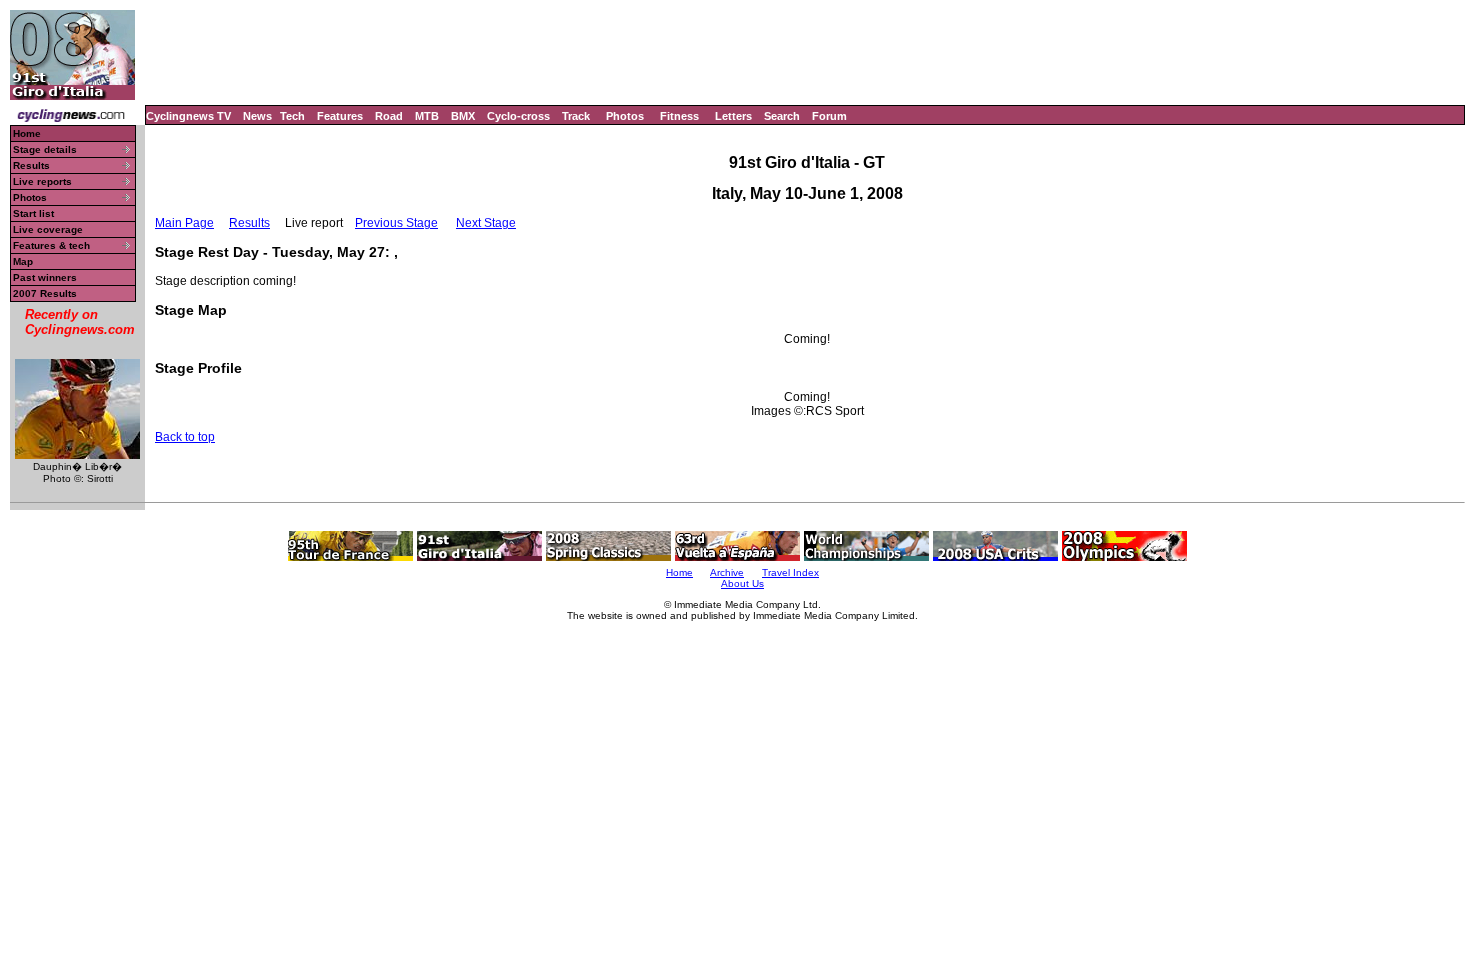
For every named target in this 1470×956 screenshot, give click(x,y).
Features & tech (51, 245)
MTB (427, 116)
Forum (829, 116)
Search (782, 116)
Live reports (42, 181)
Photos (625, 116)
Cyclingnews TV (188, 116)
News (257, 116)
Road (389, 116)
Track (576, 116)
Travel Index (790, 572)
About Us (742, 583)
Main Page (184, 223)
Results (31, 165)
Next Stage (486, 223)
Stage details (45, 149)
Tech (292, 116)
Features (340, 116)
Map (23, 261)
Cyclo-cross (518, 116)
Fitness (679, 116)
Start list (33, 213)
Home (27, 133)
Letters (733, 116)
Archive (727, 572)
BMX (463, 116)
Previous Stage (396, 223)
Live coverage (48, 229)
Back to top (185, 437)
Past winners (45, 277)
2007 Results (45, 293)
